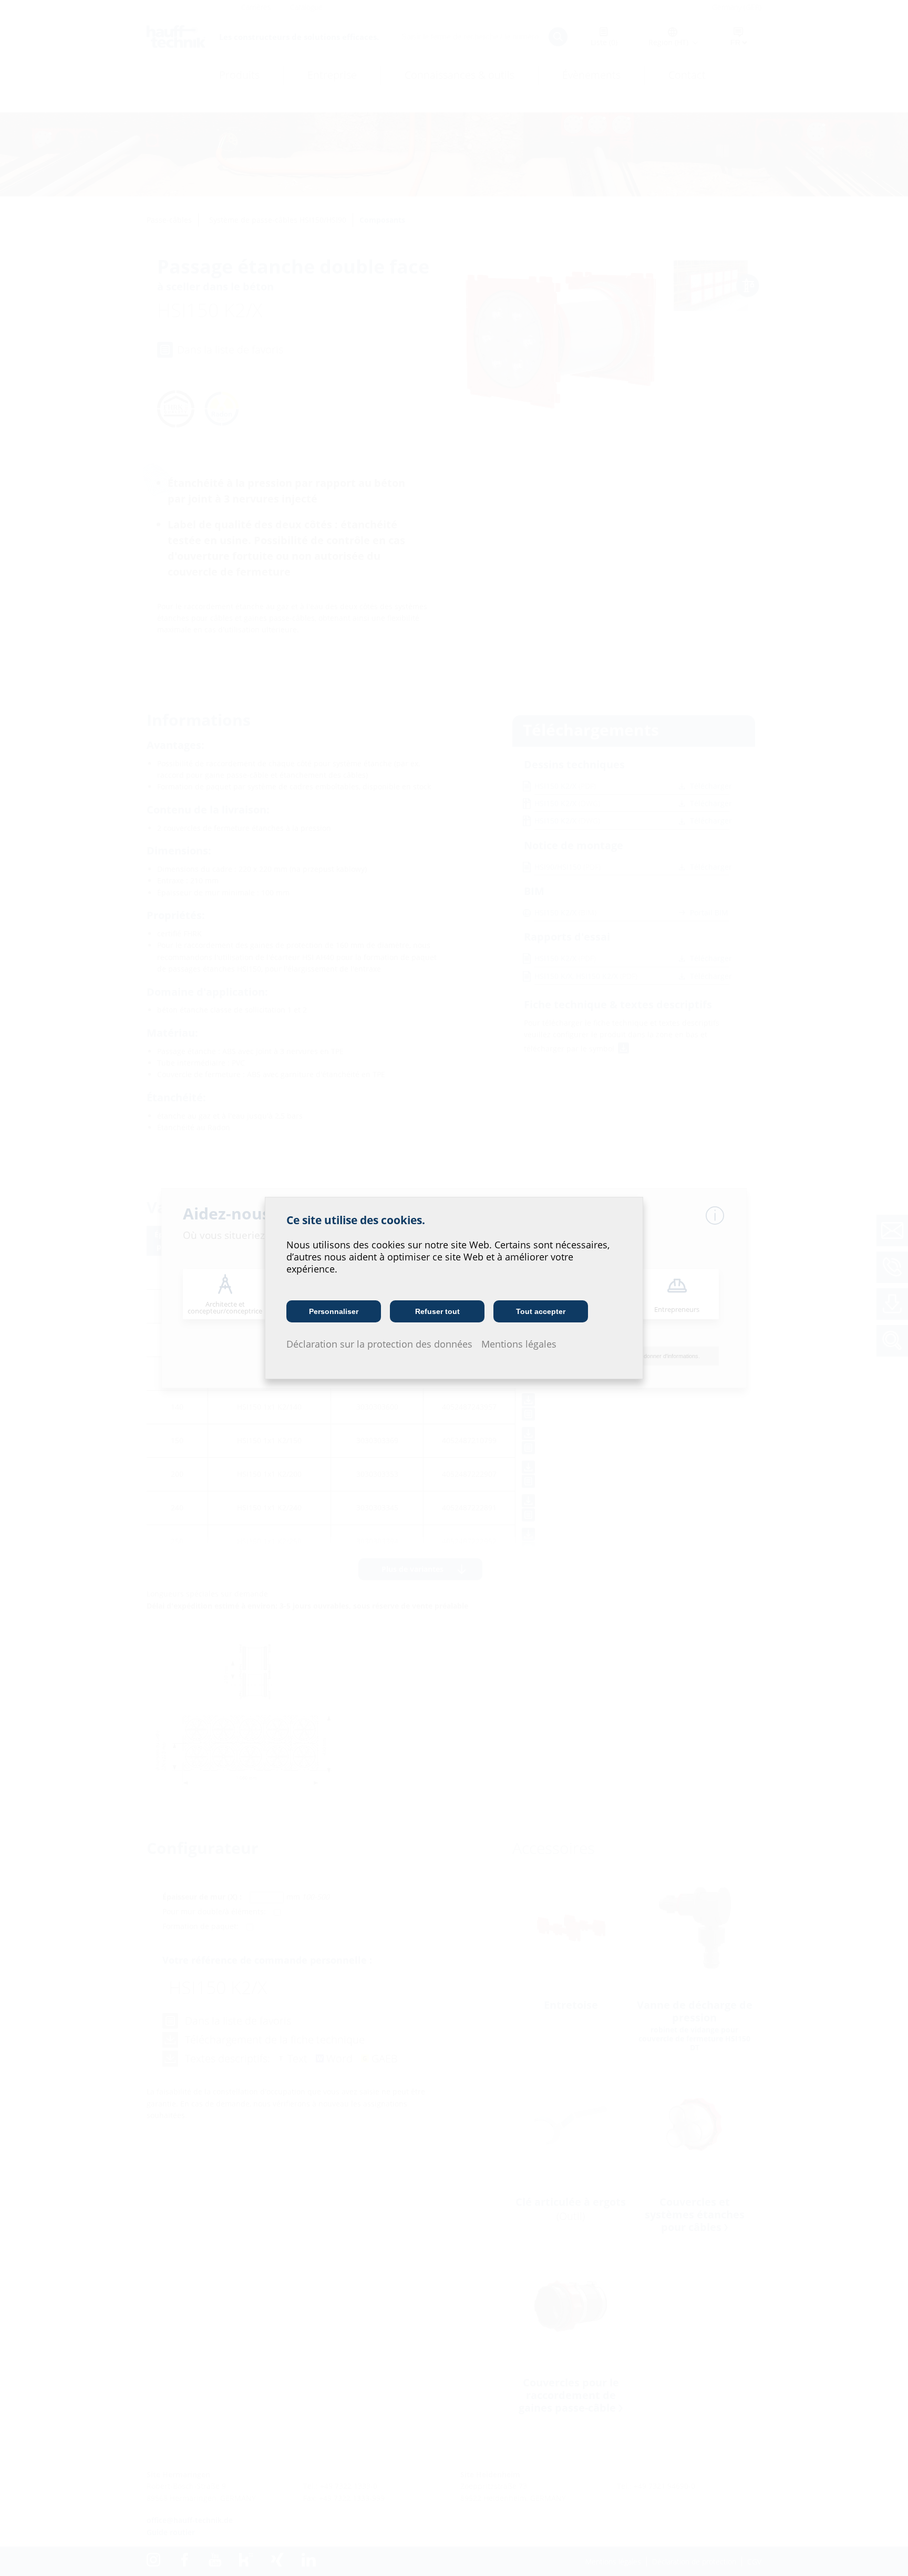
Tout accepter (541, 1311)
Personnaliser (334, 1311)
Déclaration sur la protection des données (379, 1344)
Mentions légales (519, 1344)
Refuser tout (437, 1311)
